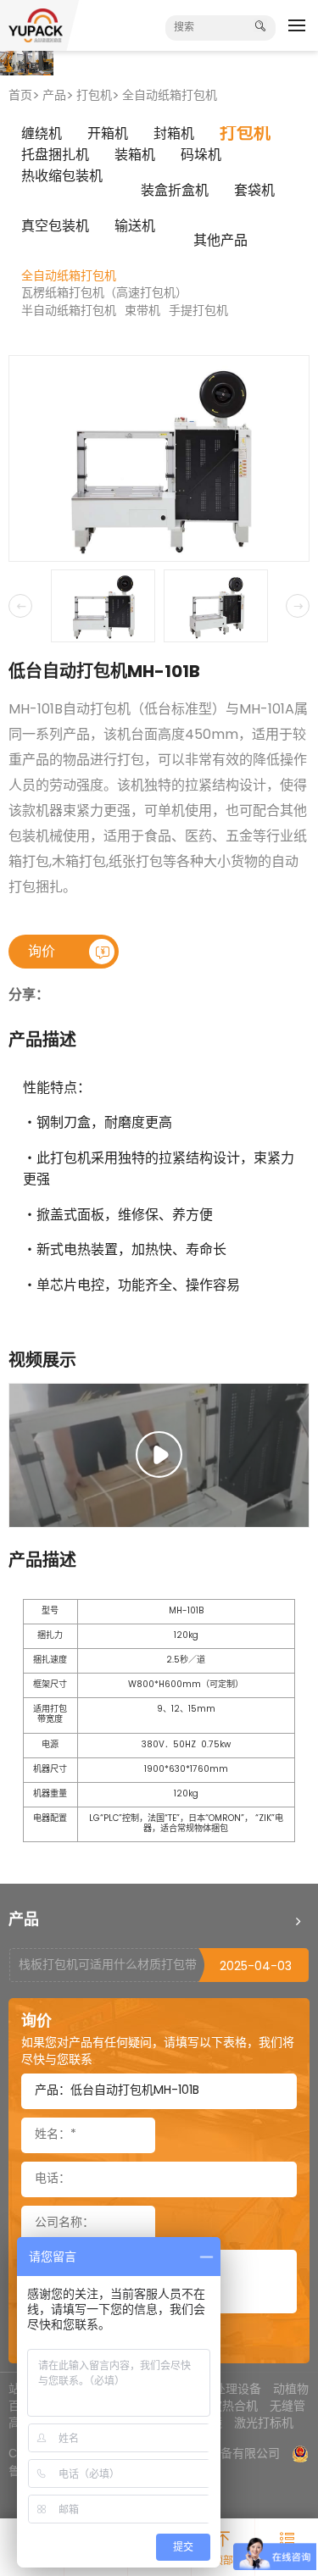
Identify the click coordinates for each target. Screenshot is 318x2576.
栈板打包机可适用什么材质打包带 (108, 1965)
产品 (54, 96)
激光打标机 (264, 2423)
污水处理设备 (226, 2389)
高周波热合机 (222, 2406)
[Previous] (20, 606)
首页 (20, 96)
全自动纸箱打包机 (170, 96)
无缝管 (287, 2406)
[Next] (298, 606)
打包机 (94, 96)
